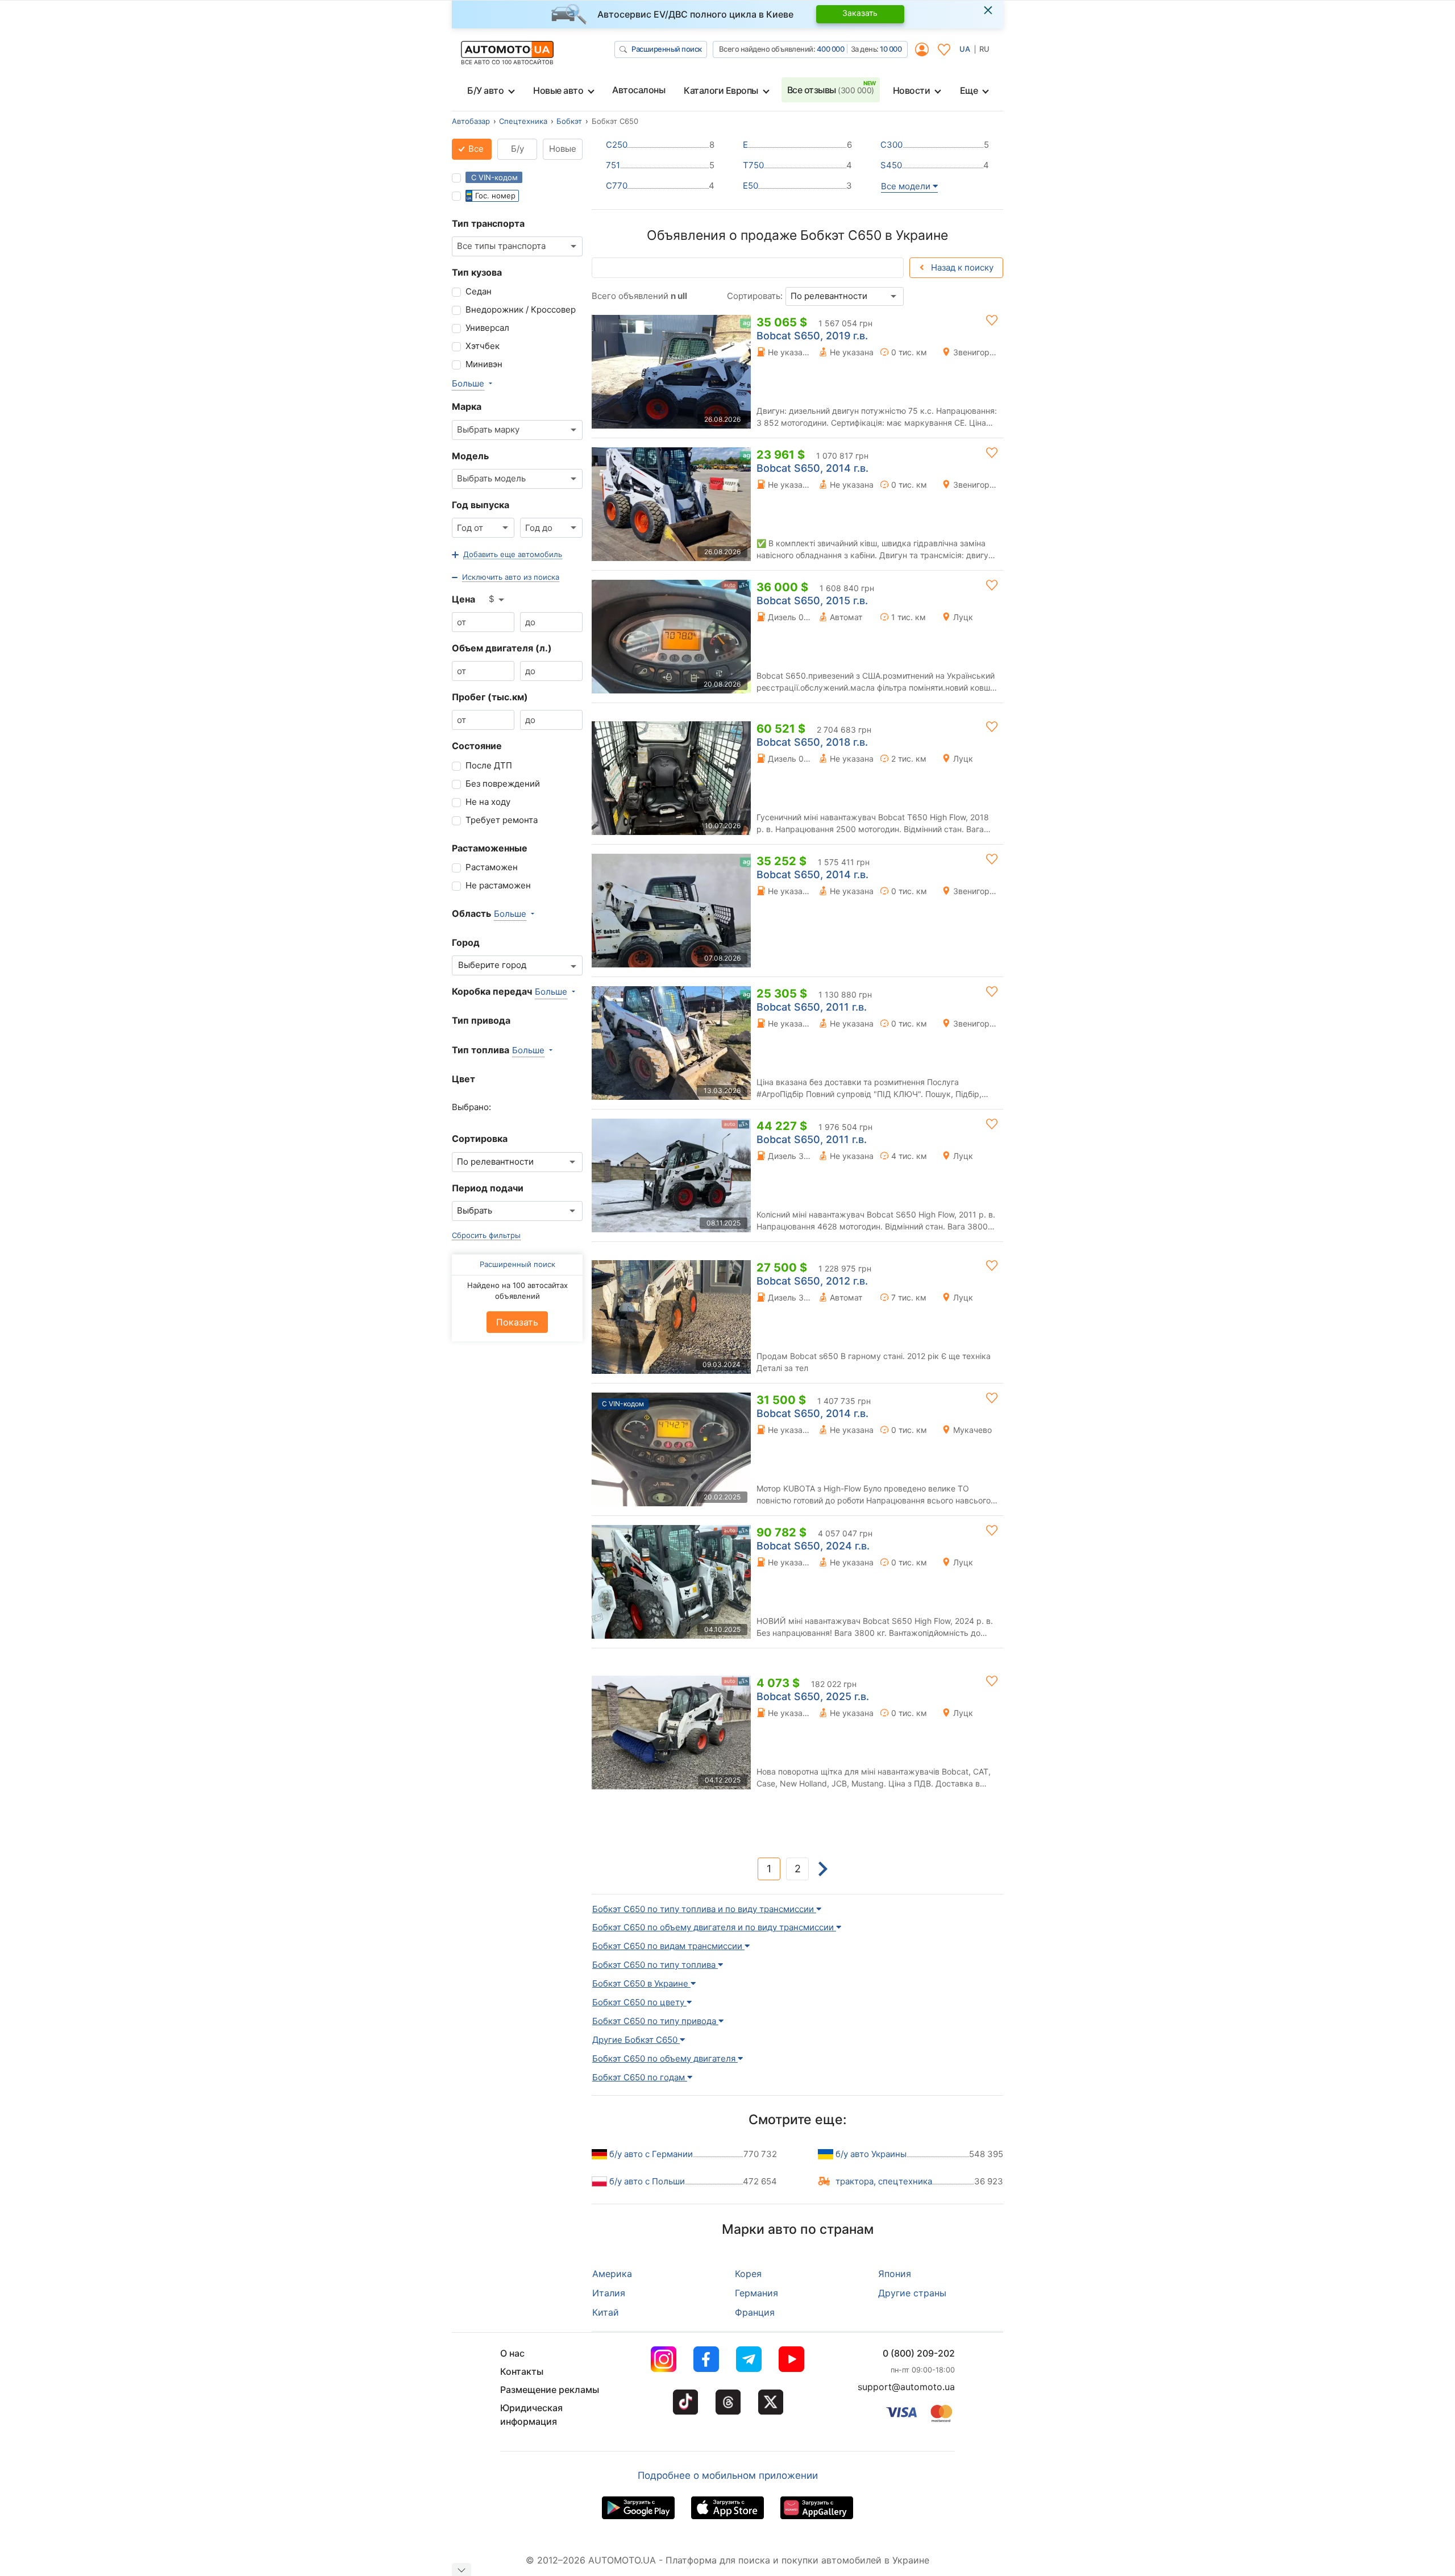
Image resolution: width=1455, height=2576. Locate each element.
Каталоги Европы (721, 90)
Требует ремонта (502, 820)
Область (471, 913)
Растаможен (492, 867)
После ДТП (489, 765)
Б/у (517, 149)
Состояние (477, 746)
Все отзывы (831, 90)
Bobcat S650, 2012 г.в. (812, 1281)
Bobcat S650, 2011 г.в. (812, 1007)
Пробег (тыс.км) (490, 697)
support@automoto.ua (906, 2387)
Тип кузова (477, 272)
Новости (912, 90)
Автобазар (471, 121)
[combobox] (517, 246)
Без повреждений (503, 784)
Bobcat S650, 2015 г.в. (812, 601)
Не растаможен (498, 885)
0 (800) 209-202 (919, 2353)
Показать (517, 1322)
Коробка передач (492, 991)
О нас (512, 2353)
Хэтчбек (483, 346)
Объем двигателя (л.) (502, 648)
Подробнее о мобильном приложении (728, 2475)
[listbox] (497, 600)
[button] (507, 555)
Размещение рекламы (550, 2390)
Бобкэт (569, 121)
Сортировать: (755, 296)
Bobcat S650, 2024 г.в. (813, 1546)
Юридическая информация (531, 2415)
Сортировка (480, 1139)
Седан (479, 291)
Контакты (522, 2371)
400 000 (831, 49)
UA (965, 49)
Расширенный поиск (667, 49)
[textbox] (495, 965)
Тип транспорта (488, 223)
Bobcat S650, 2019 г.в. (812, 336)
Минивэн (484, 364)
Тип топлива (481, 1050)
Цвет (463, 1079)
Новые (563, 149)
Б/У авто (485, 90)
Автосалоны (639, 90)
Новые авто (558, 90)
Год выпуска (481, 505)
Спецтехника (523, 121)
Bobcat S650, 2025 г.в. (813, 1696)
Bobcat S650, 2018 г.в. (812, 742)
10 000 (891, 49)
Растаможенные (490, 848)
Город (466, 942)
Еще (969, 90)
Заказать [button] (860, 13)
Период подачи (488, 1188)
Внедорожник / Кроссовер (521, 309)
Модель (470, 456)
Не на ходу (488, 802)
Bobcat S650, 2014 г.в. (812, 468)
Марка (467, 406)
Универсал (487, 328)
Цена (463, 599)
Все (475, 149)
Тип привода (481, 1020)
